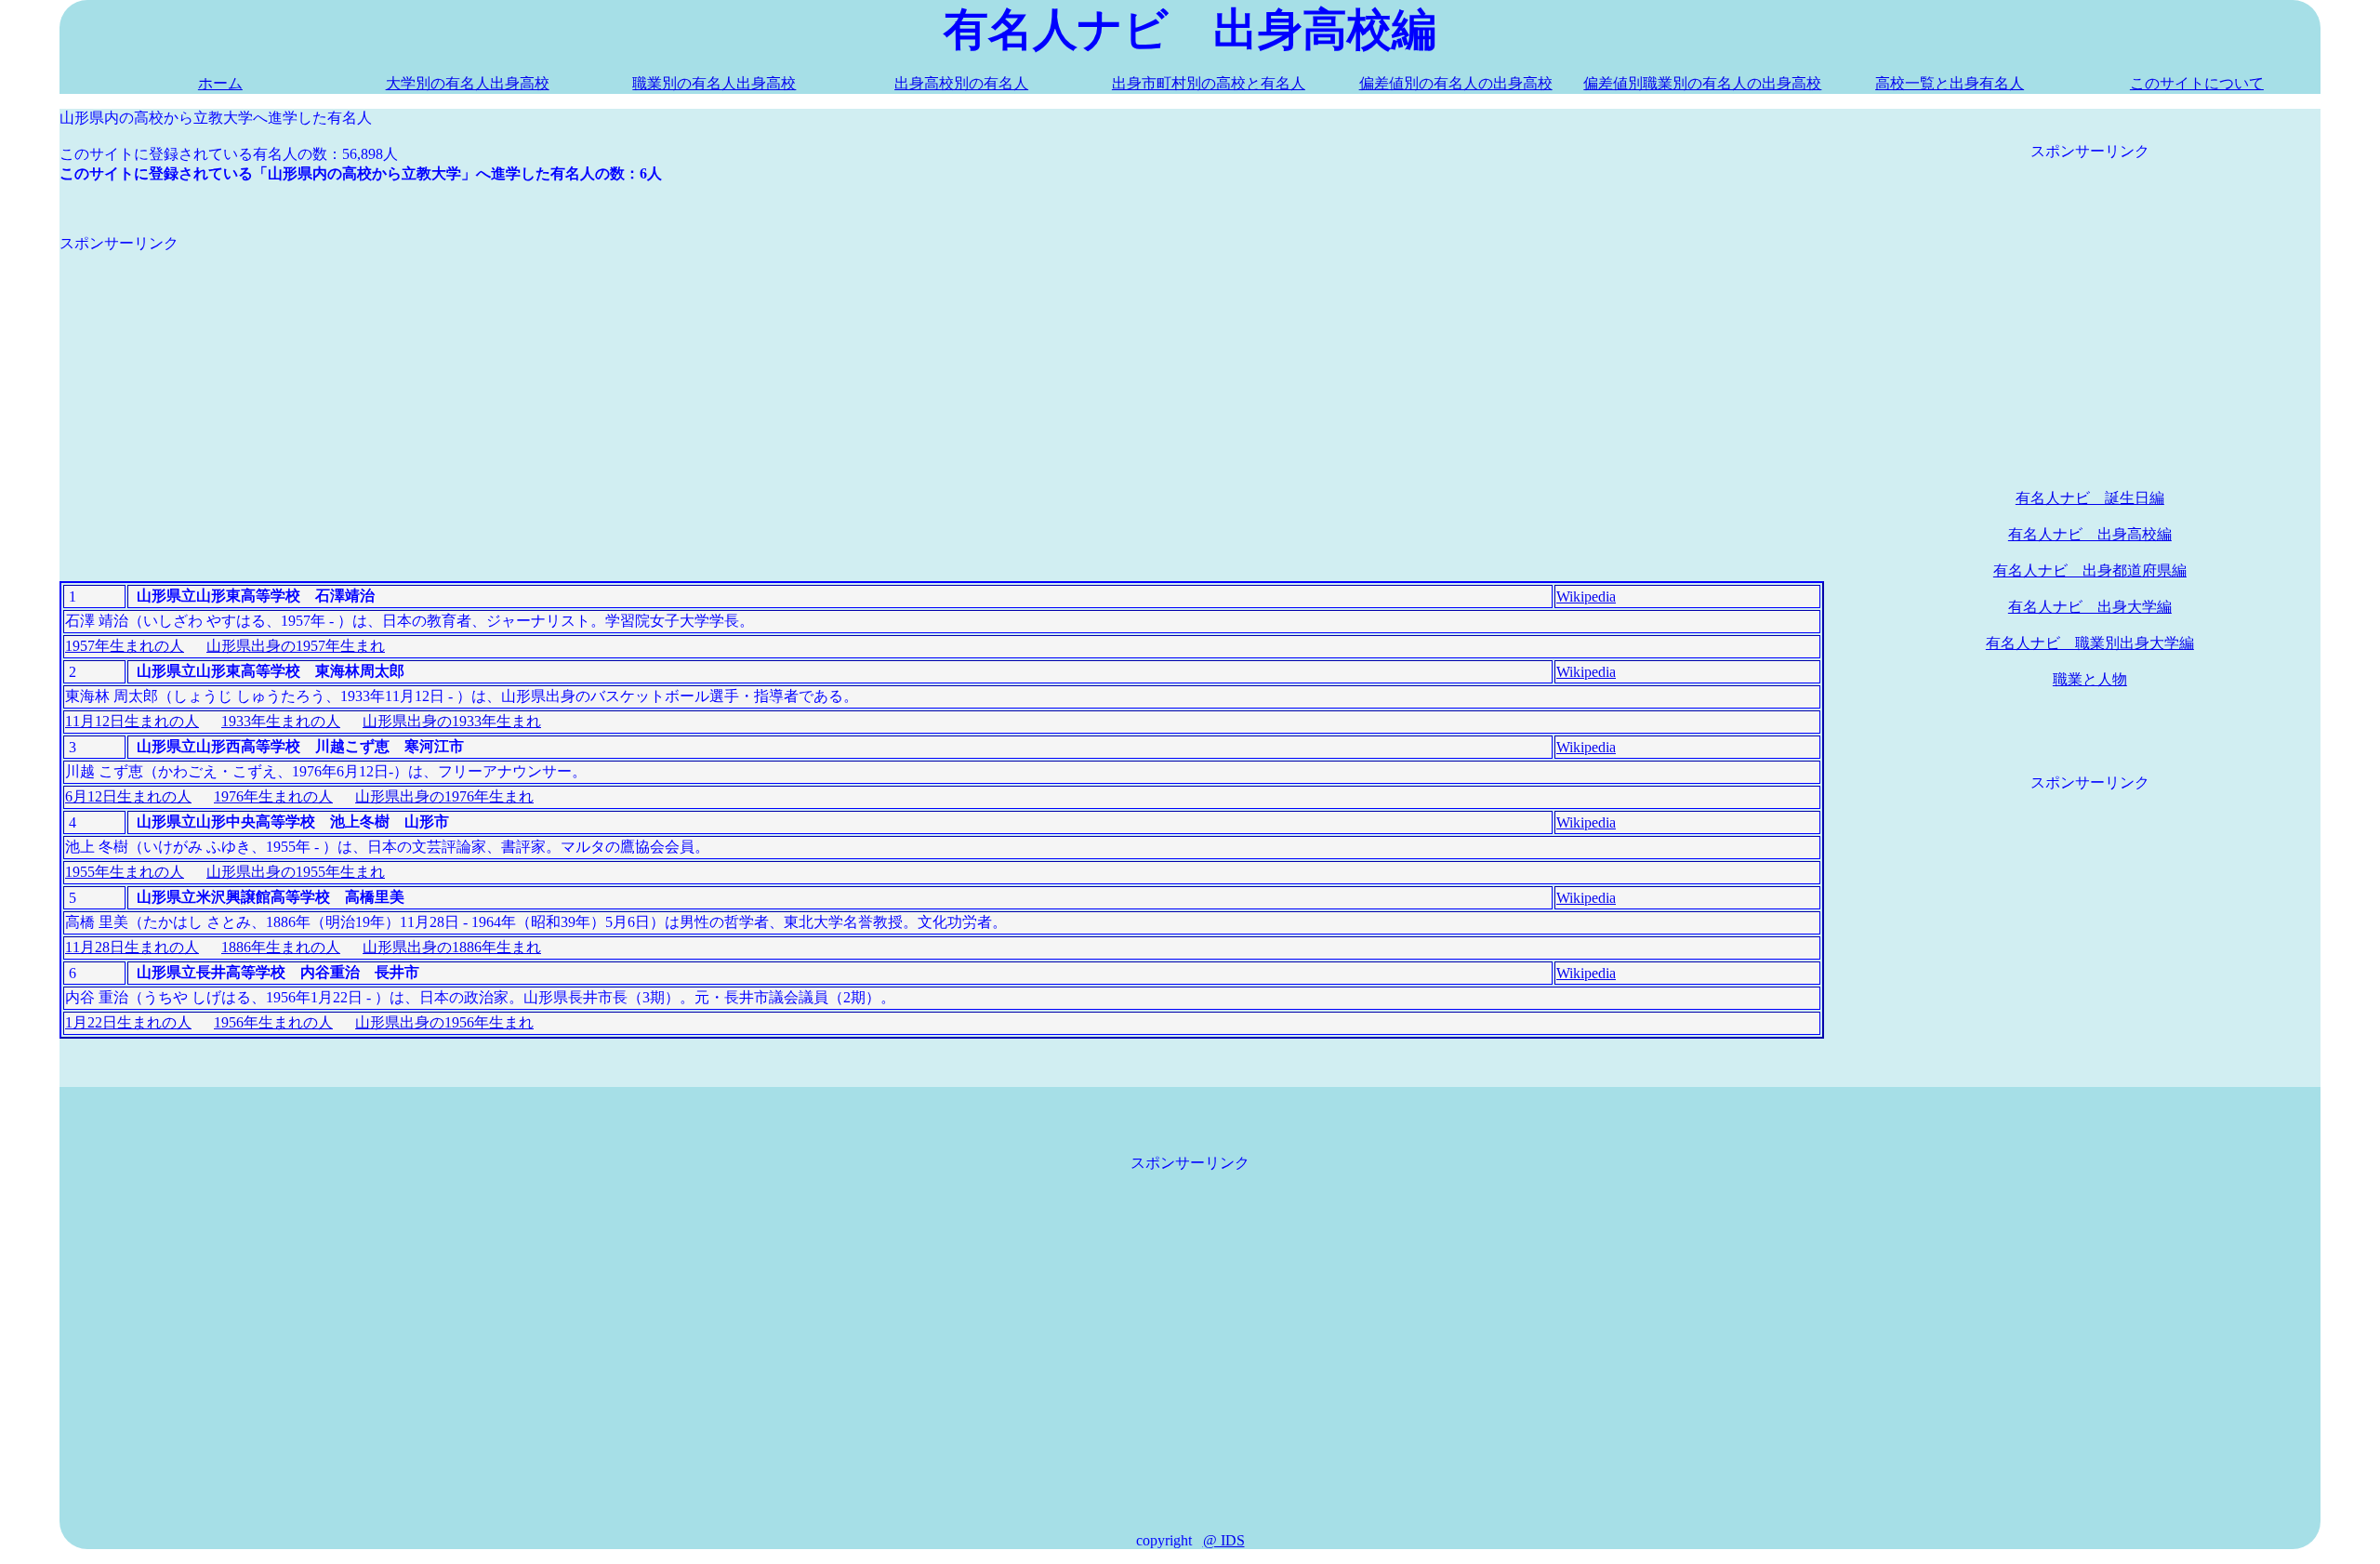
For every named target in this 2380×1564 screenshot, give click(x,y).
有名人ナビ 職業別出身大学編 (2090, 643)
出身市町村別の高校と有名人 (1209, 83)
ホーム (220, 83)
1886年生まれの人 (281, 947)
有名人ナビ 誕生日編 (2090, 498)
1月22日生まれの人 (128, 1022)
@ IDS (1224, 1540)
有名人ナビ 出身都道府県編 (2090, 570)
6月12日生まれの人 (128, 796)
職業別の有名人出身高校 (714, 83)
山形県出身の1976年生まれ (444, 796)
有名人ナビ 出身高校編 (2090, 534)
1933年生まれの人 (281, 721)
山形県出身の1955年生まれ (296, 872)
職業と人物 (2090, 679)
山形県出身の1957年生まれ (296, 646)
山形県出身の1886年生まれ (452, 947)
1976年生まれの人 (273, 796)
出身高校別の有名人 (961, 83)
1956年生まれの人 (273, 1022)
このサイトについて (2197, 83)
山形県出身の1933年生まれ (452, 721)
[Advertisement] (617, 384)
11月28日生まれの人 (132, 947)
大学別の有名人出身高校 (468, 83)
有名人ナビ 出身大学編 (2090, 607)
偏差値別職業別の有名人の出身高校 (1702, 83)
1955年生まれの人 (125, 872)
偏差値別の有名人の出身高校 (1456, 83)
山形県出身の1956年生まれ (444, 1022)
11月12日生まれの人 (132, 721)
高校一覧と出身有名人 (1950, 83)
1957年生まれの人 (125, 646)
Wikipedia (1586, 596)
